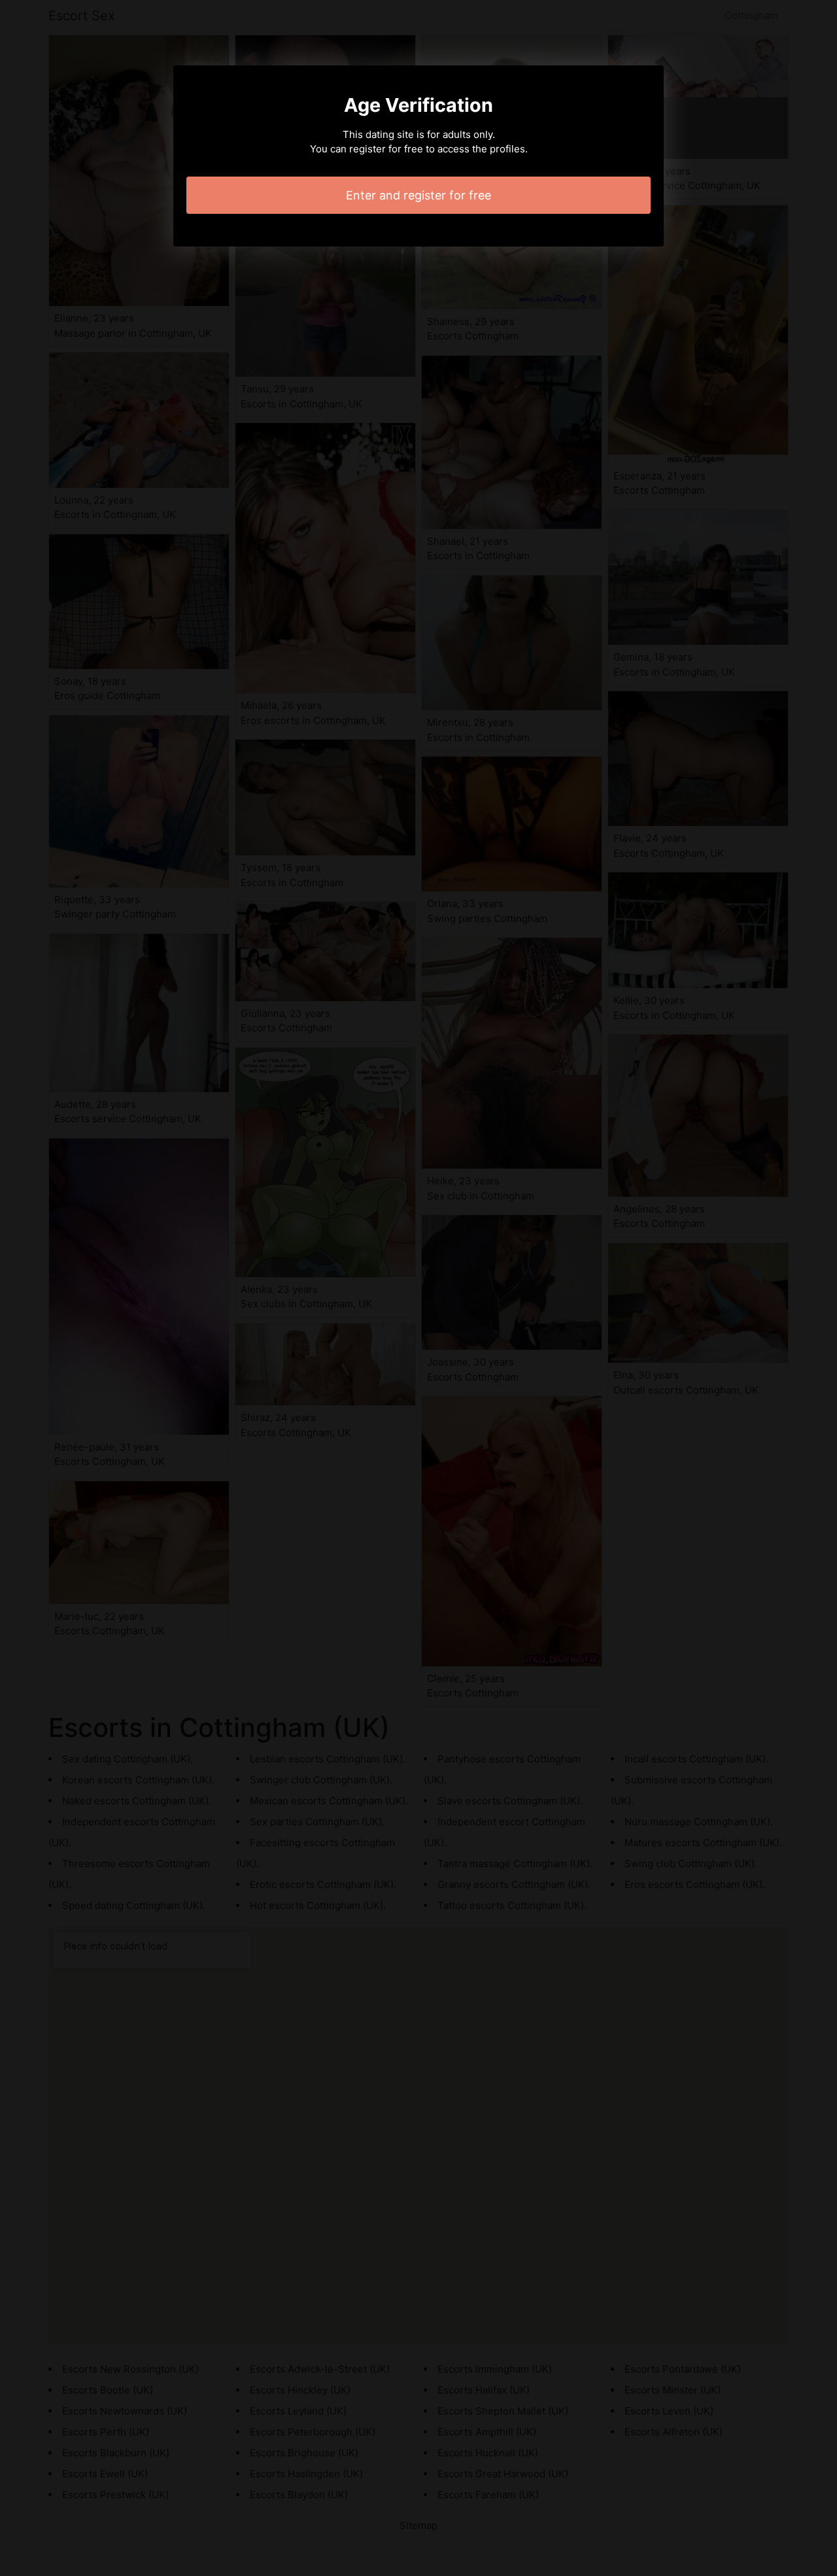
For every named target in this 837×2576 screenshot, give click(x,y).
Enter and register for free (418, 195)
